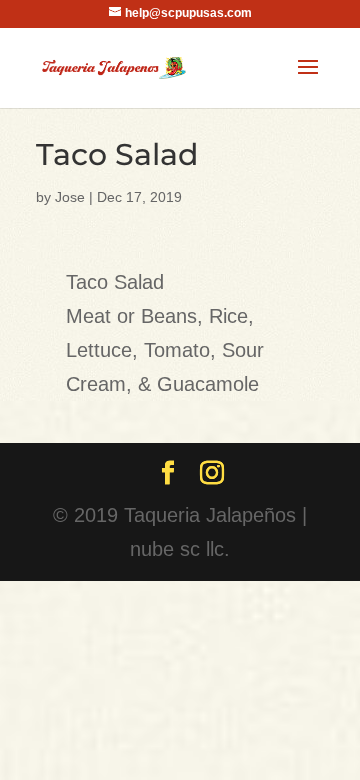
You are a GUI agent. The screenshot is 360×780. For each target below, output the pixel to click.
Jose (70, 197)
